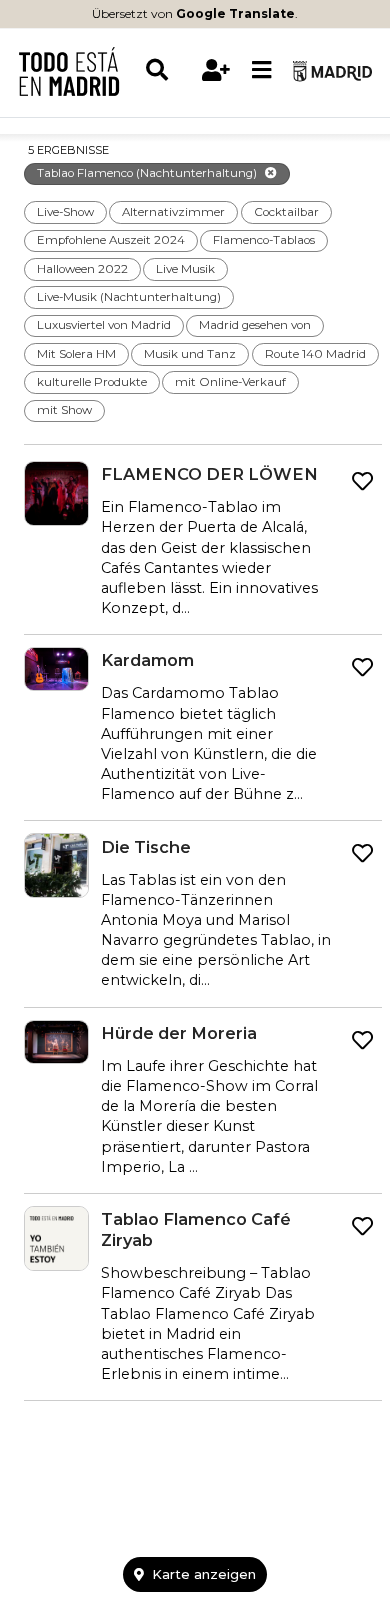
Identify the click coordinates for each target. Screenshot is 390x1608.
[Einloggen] (216, 70)
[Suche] (168, 70)
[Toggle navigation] (262, 71)
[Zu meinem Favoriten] (362, 482)
